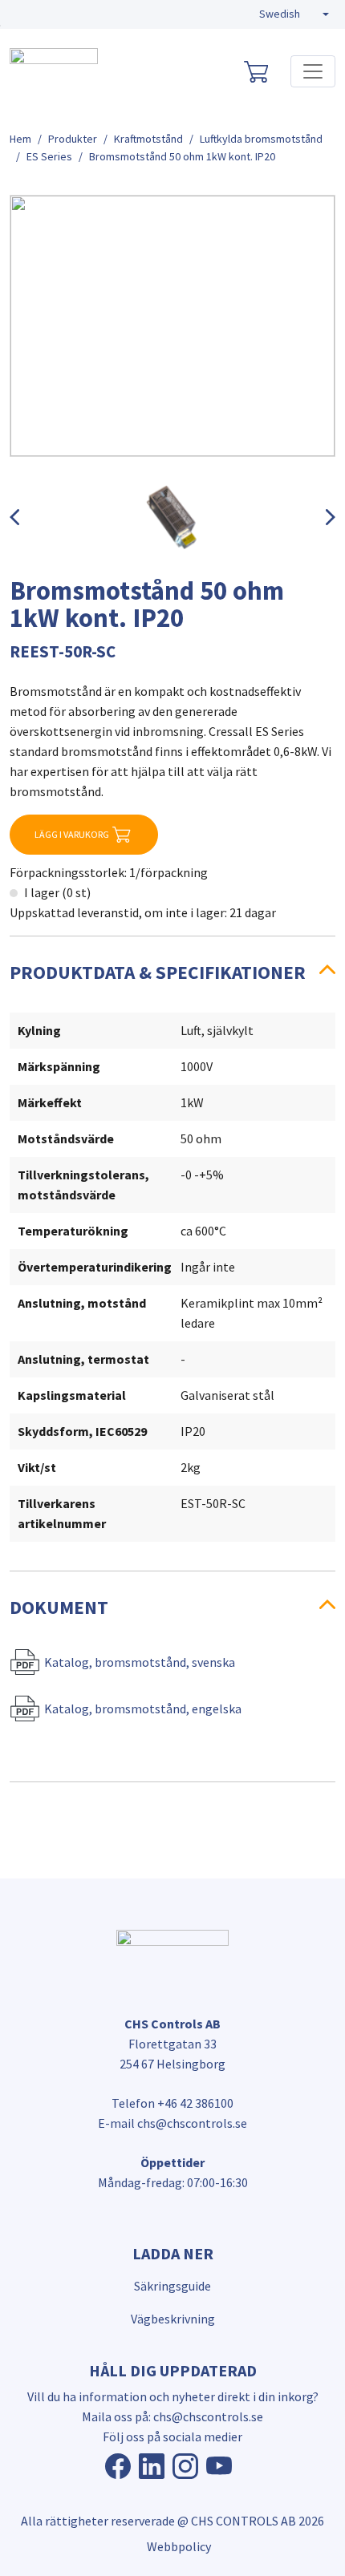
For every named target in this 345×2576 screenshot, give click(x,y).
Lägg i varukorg (72, 834)
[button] (294, 14)
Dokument (59, 1607)
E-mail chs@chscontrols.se (172, 2123)
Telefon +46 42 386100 (172, 2103)
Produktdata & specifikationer (158, 972)
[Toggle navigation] (313, 71)
